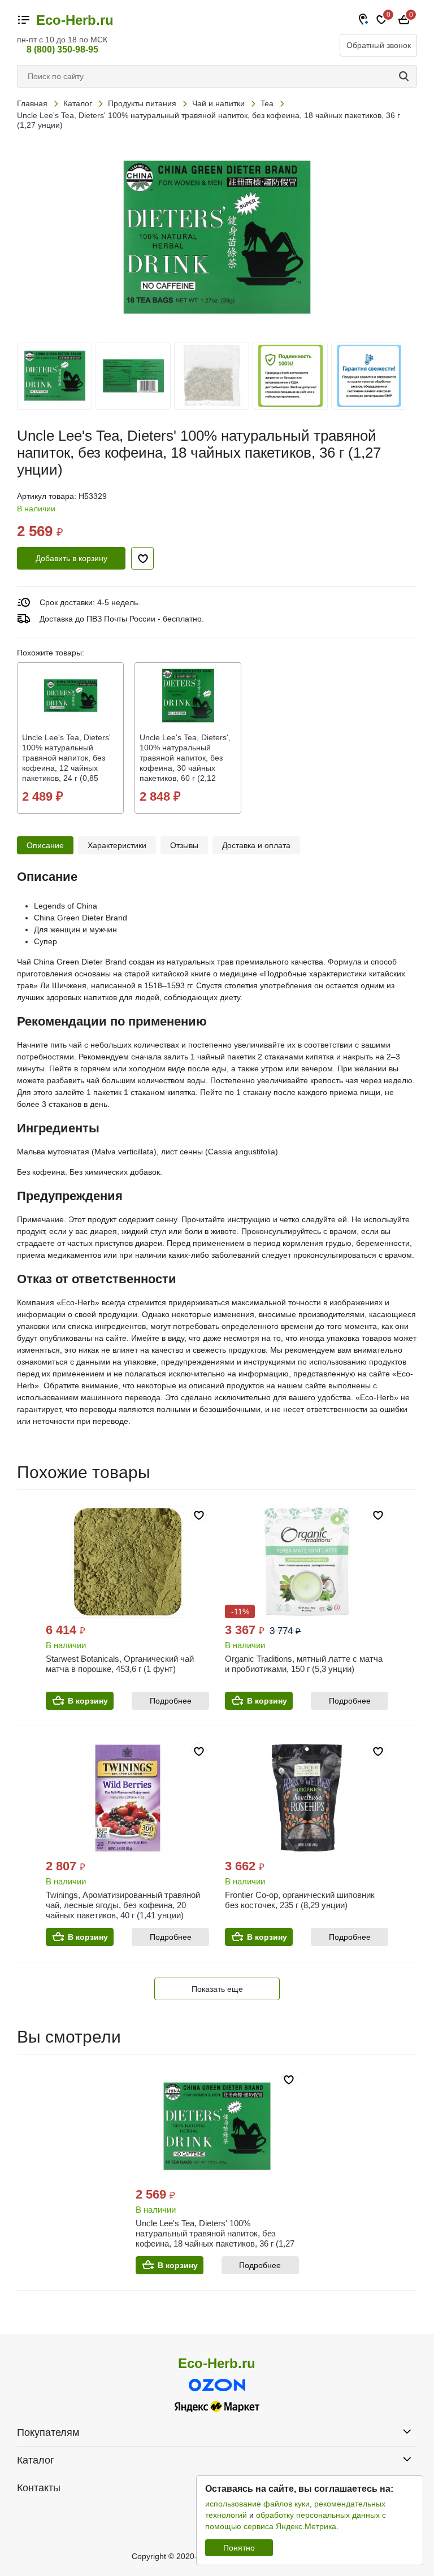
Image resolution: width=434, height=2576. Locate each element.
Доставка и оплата (256, 845)
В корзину (88, 1701)
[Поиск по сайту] (406, 76)
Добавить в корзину (71, 558)
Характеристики (117, 845)
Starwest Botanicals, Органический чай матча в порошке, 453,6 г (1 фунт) (120, 1664)
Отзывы (184, 845)
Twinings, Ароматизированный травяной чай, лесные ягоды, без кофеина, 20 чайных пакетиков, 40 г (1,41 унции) (123, 1905)
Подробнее (171, 1701)
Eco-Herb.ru (75, 20)
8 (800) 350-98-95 (62, 49)
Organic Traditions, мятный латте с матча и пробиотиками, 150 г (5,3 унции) (304, 1664)
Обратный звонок (379, 45)
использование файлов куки (257, 2504)
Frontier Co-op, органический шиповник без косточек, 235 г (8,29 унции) (300, 1900)
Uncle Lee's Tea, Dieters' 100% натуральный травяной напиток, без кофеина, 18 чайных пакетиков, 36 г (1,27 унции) (215, 2238)
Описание (45, 845)
